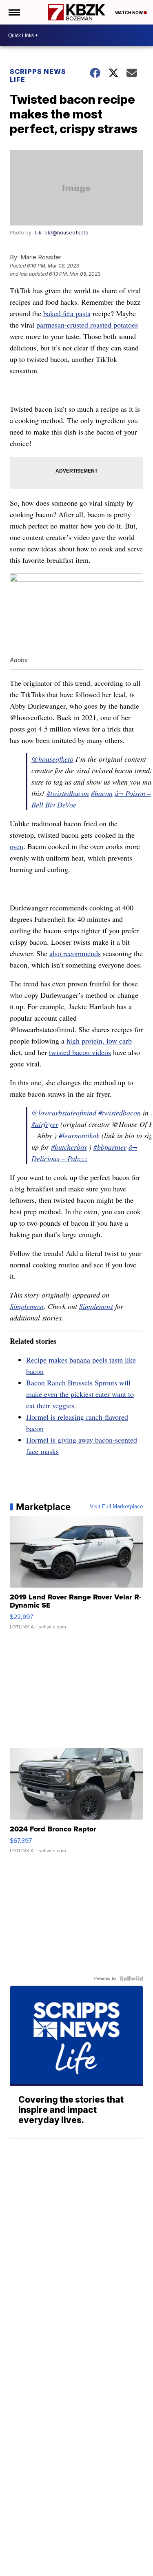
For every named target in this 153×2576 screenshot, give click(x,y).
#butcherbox (69, 1147)
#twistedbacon (68, 793)
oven (17, 846)
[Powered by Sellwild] (131, 1978)
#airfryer (45, 1124)
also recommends (75, 953)
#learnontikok (79, 1135)
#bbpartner (110, 1147)
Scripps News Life (38, 76)
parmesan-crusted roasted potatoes (87, 325)
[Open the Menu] (14, 12)
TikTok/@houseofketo (61, 233)
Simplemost (27, 1306)
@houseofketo (52, 759)
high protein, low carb (99, 1041)
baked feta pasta (67, 313)
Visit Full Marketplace (116, 1507)
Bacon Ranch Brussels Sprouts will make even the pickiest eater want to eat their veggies (80, 1394)
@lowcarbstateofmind (64, 1113)
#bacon (102, 793)
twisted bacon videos (80, 1052)
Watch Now (129, 13)
